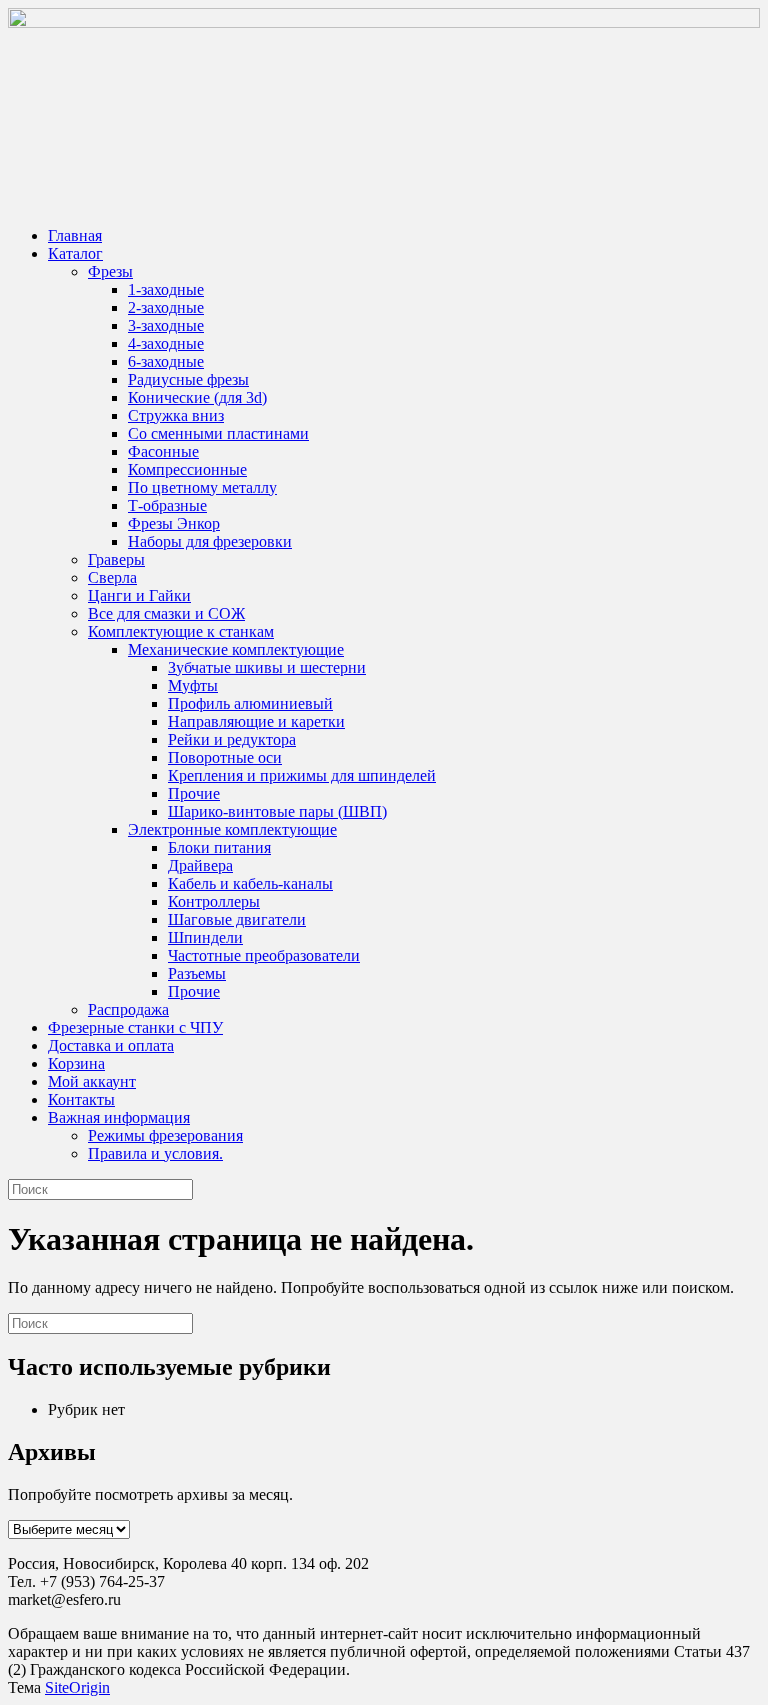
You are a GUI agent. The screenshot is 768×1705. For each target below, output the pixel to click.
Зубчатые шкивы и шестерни (267, 667)
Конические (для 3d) (197, 397)
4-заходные (166, 343)
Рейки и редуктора (232, 739)
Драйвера (200, 865)
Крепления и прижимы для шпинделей (302, 775)
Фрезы (110, 271)
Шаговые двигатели (237, 919)
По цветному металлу (202, 487)
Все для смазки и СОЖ (166, 613)
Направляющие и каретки (256, 721)
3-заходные (166, 325)
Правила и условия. (155, 1153)
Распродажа (128, 1009)
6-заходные (166, 361)
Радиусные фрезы (188, 379)
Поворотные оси (225, 757)
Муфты (193, 685)
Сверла (112, 577)
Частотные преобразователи (264, 955)
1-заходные (166, 289)
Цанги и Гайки (139, 595)
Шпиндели (205, 937)
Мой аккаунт (92, 1081)
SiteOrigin (77, 1687)
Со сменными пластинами (218, 433)
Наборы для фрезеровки (210, 541)
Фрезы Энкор (174, 523)
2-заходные (166, 307)
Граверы (116, 559)
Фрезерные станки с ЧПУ (135, 1027)
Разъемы (197, 973)
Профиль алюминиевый (250, 703)
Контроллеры (214, 901)
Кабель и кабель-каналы (250, 883)
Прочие (194, 793)
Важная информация (119, 1117)
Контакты (81, 1099)
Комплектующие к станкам (181, 631)
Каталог (75, 253)
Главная (75, 235)
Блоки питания (219, 847)
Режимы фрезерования (165, 1135)
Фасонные (163, 451)
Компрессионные (187, 469)
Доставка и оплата (111, 1045)
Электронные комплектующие (232, 829)
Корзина (76, 1063)
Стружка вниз (176, 415)
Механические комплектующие (236, 649)
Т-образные (167, 505)
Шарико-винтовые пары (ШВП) (277, 811)
